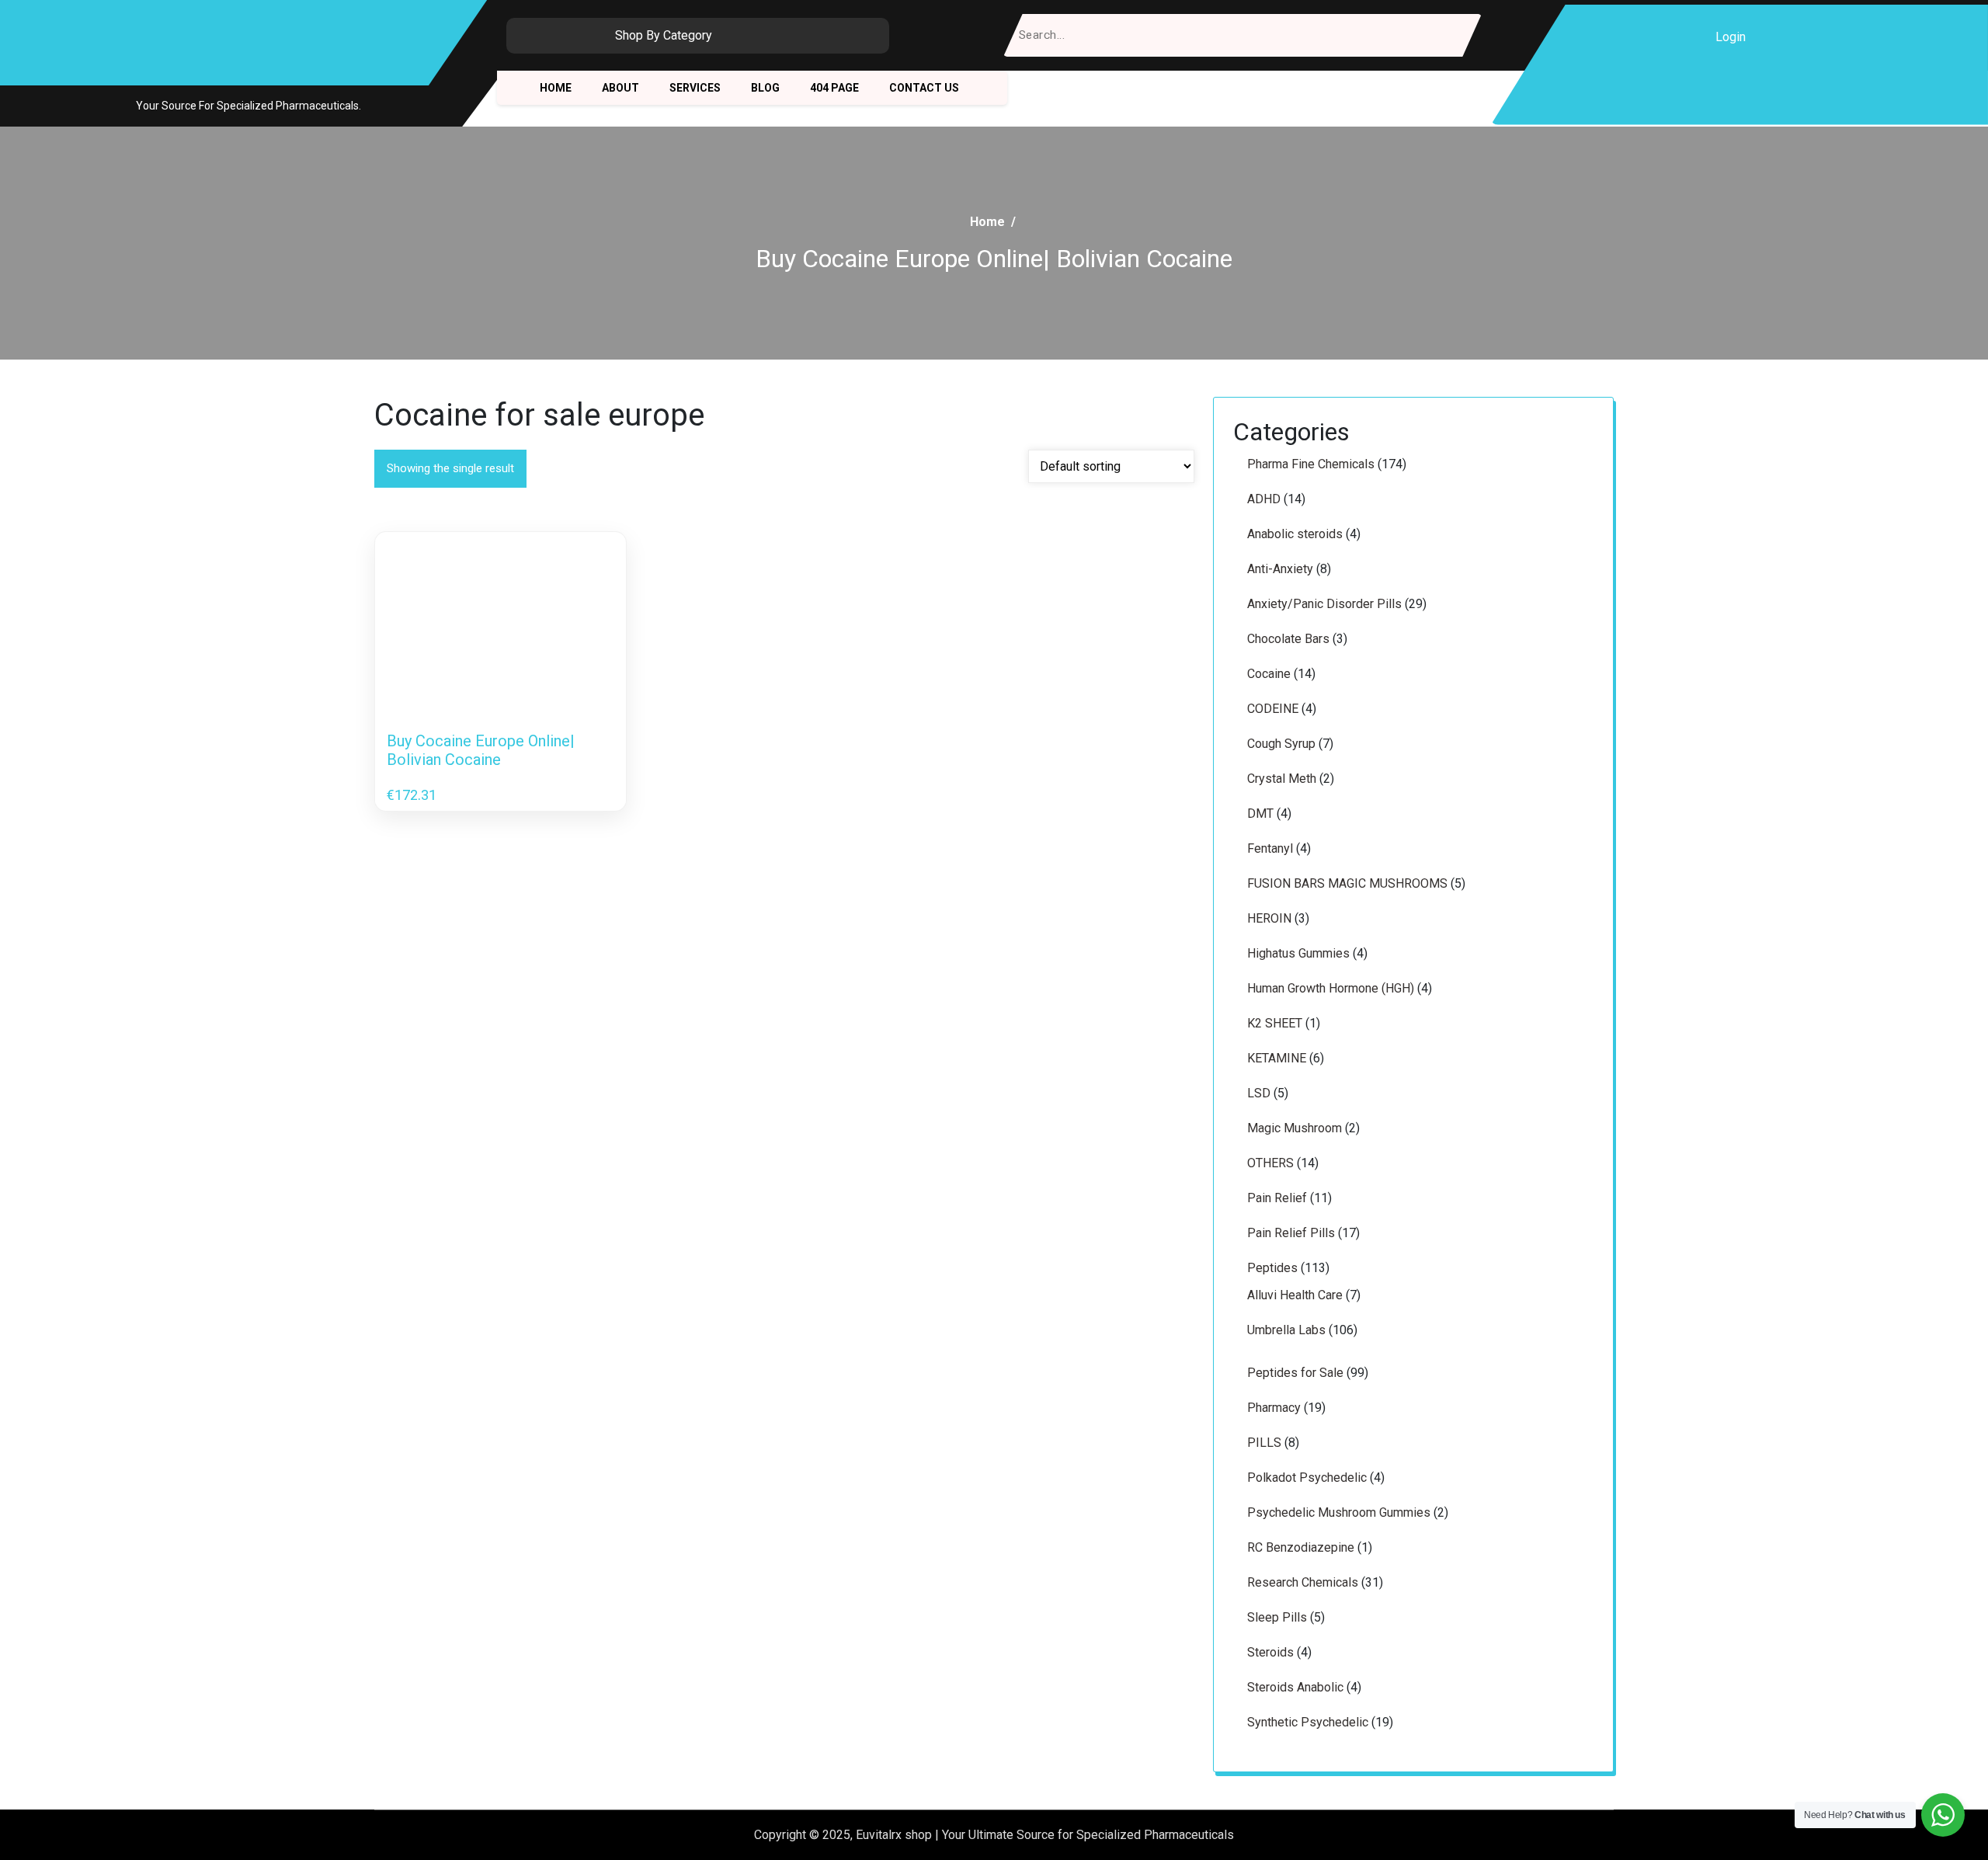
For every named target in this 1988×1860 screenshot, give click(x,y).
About (620, 88)
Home (556, 88)
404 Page (834, 88)
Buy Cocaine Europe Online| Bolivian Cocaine (481, 750)
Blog (765, 88)
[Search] (1460, 35)
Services (695, 88)
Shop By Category (664, 35)
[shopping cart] (1772, 37)
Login (1731, 37)
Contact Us (924, 88)
